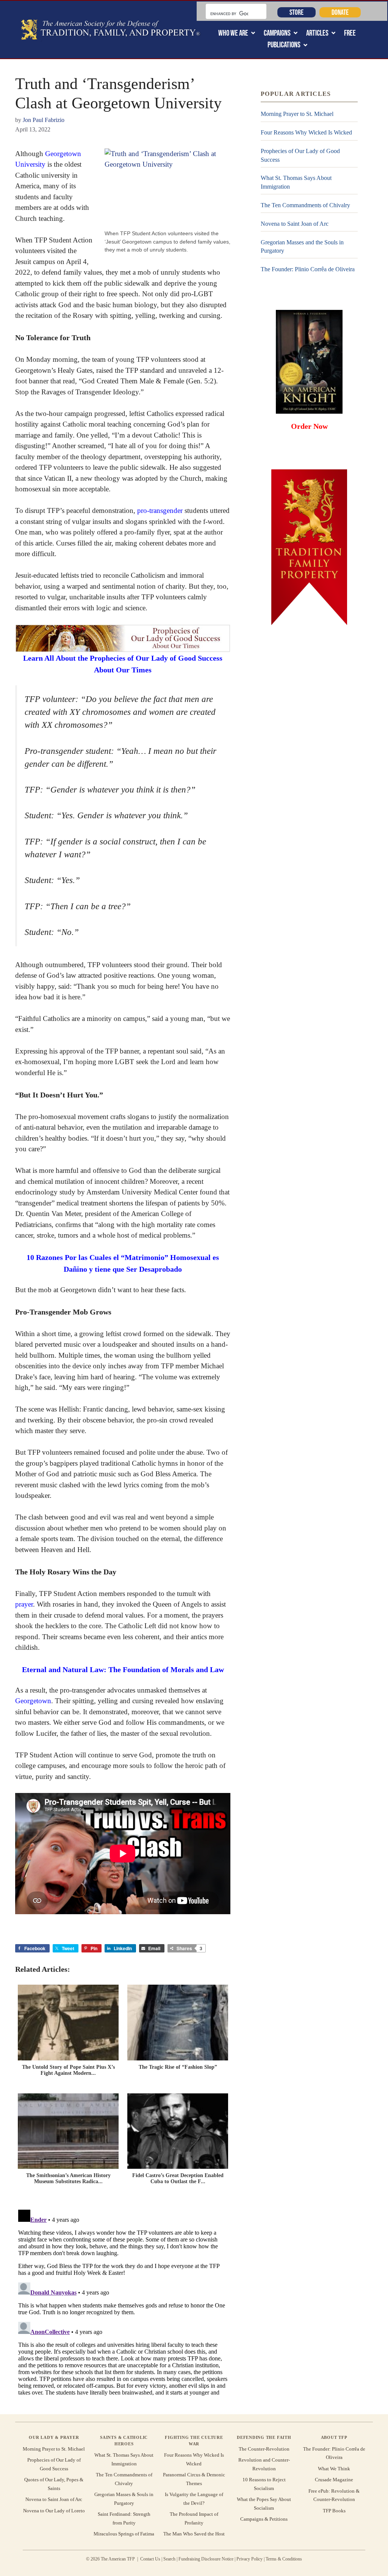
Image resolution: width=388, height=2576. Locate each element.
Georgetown (33, 1701)
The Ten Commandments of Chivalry (305, 205)
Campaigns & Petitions (264, 2519)
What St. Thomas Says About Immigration (296, 182)
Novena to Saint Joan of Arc (295, 224)
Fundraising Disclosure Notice (206, 2559)
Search (169, 2559)
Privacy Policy (250, 2559)
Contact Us (150, 2559)
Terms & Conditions (284, 2559)
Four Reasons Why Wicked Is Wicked (306, 132)
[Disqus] (123, 2301)
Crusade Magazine (334, 2480)
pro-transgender (160, 510)
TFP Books (334, 2511)
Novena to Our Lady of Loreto (54, 2511)
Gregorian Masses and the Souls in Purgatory (302, 246)
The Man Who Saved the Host (194, 2534)
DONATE (340, 12)
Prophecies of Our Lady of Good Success (300, 155)
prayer (24, 1604)
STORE (296, 12)
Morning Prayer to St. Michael (297, 114)
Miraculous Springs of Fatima (124, 2534)
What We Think (334, 2469)
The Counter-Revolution (264, 2449)
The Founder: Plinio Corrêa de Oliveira (308, 269)
